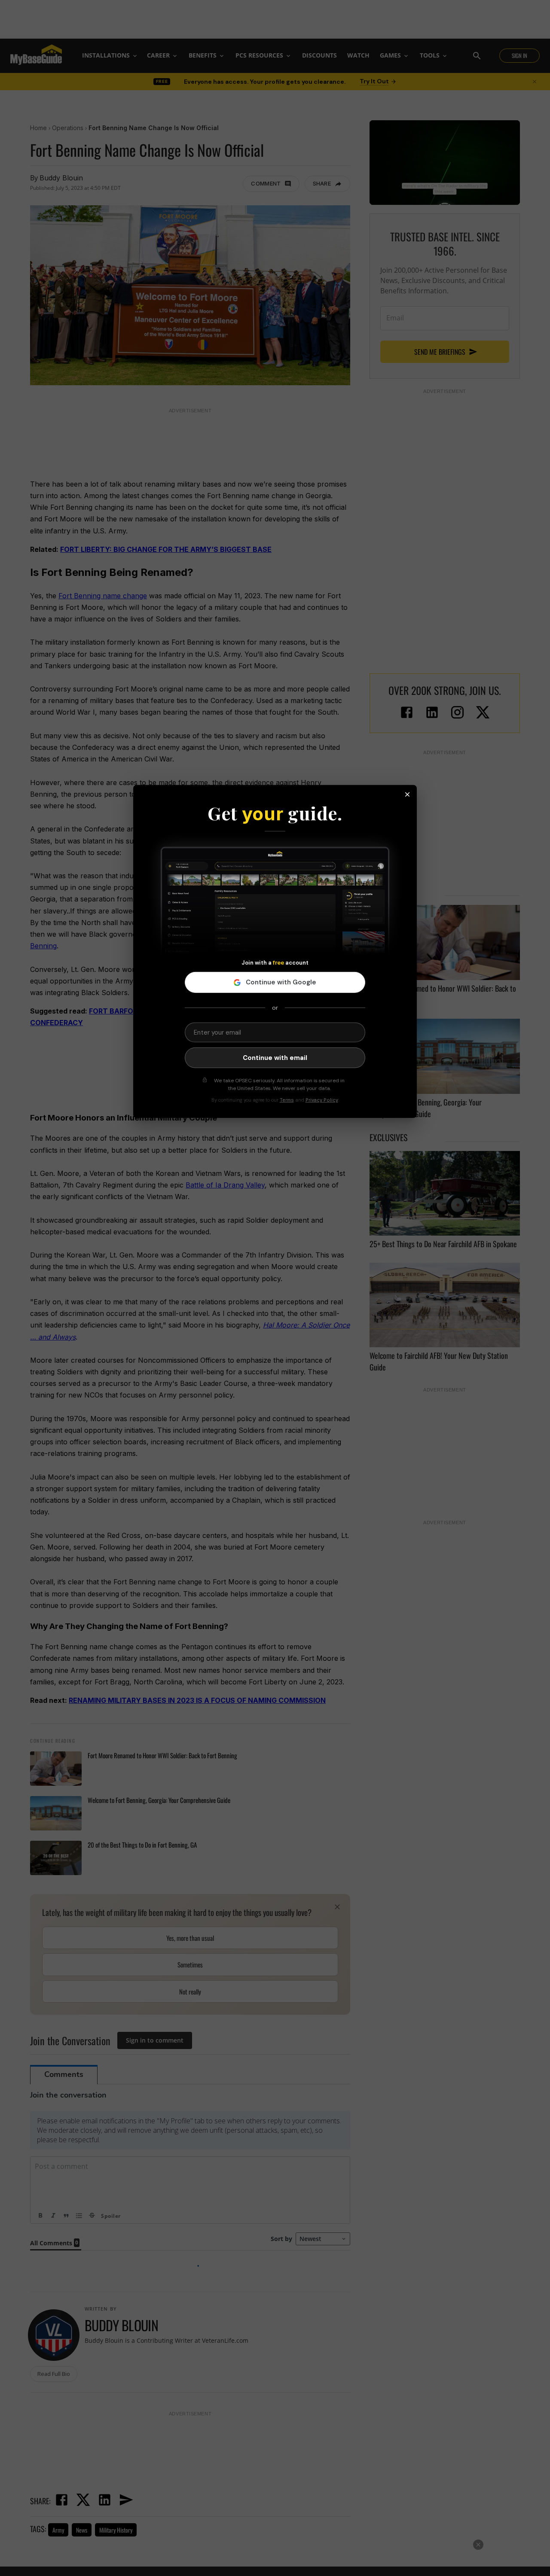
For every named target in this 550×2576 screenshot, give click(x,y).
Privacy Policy (322, 1100)
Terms (287, 1100)
